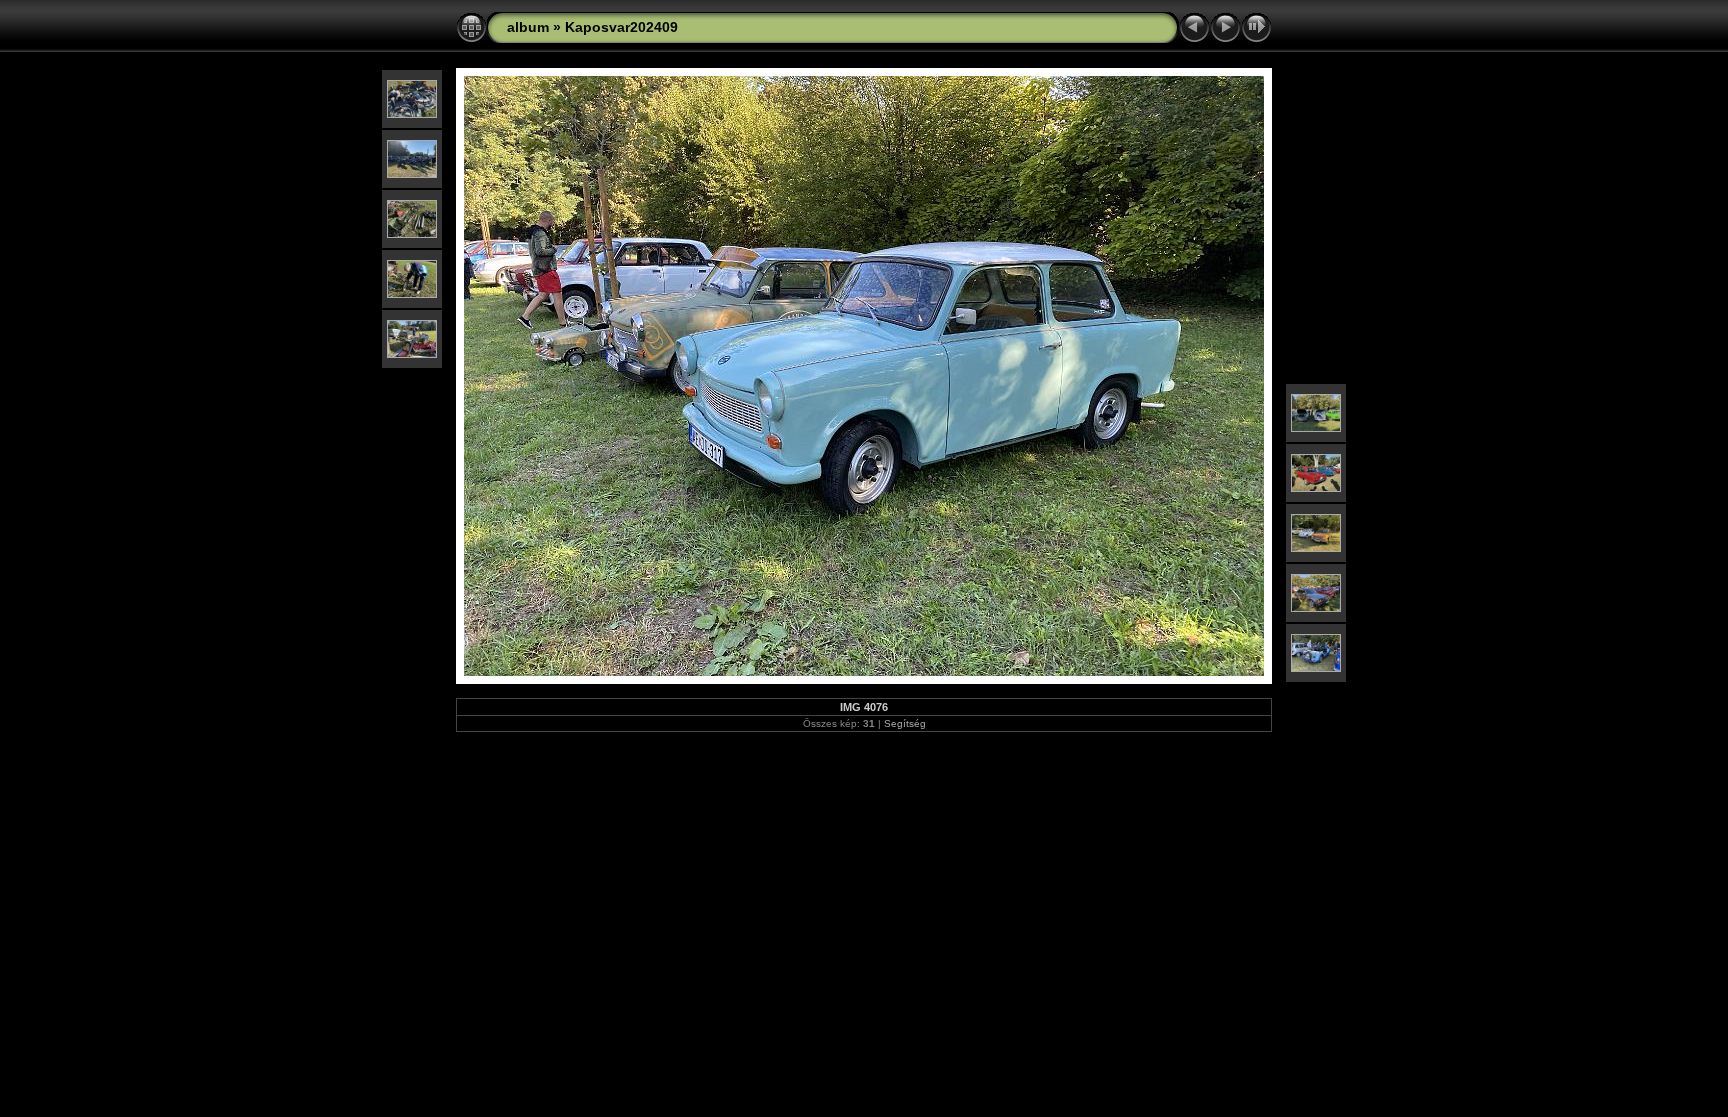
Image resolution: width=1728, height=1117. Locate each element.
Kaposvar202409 (621, 27)
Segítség (905, 723)
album (528, 27)
